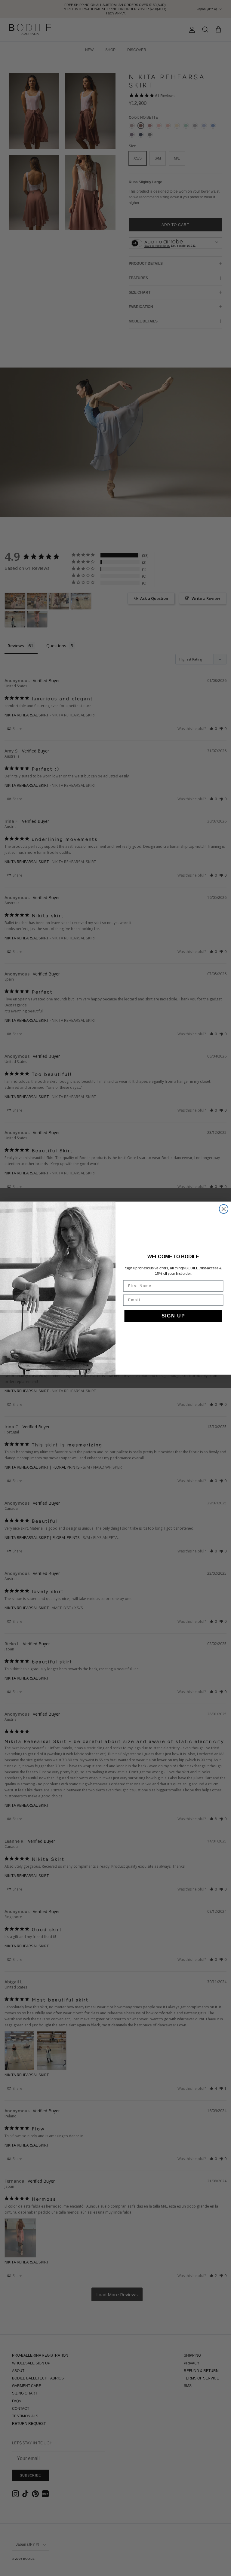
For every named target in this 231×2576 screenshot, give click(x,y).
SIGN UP (173, 1316)
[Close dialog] (224, 1209)
